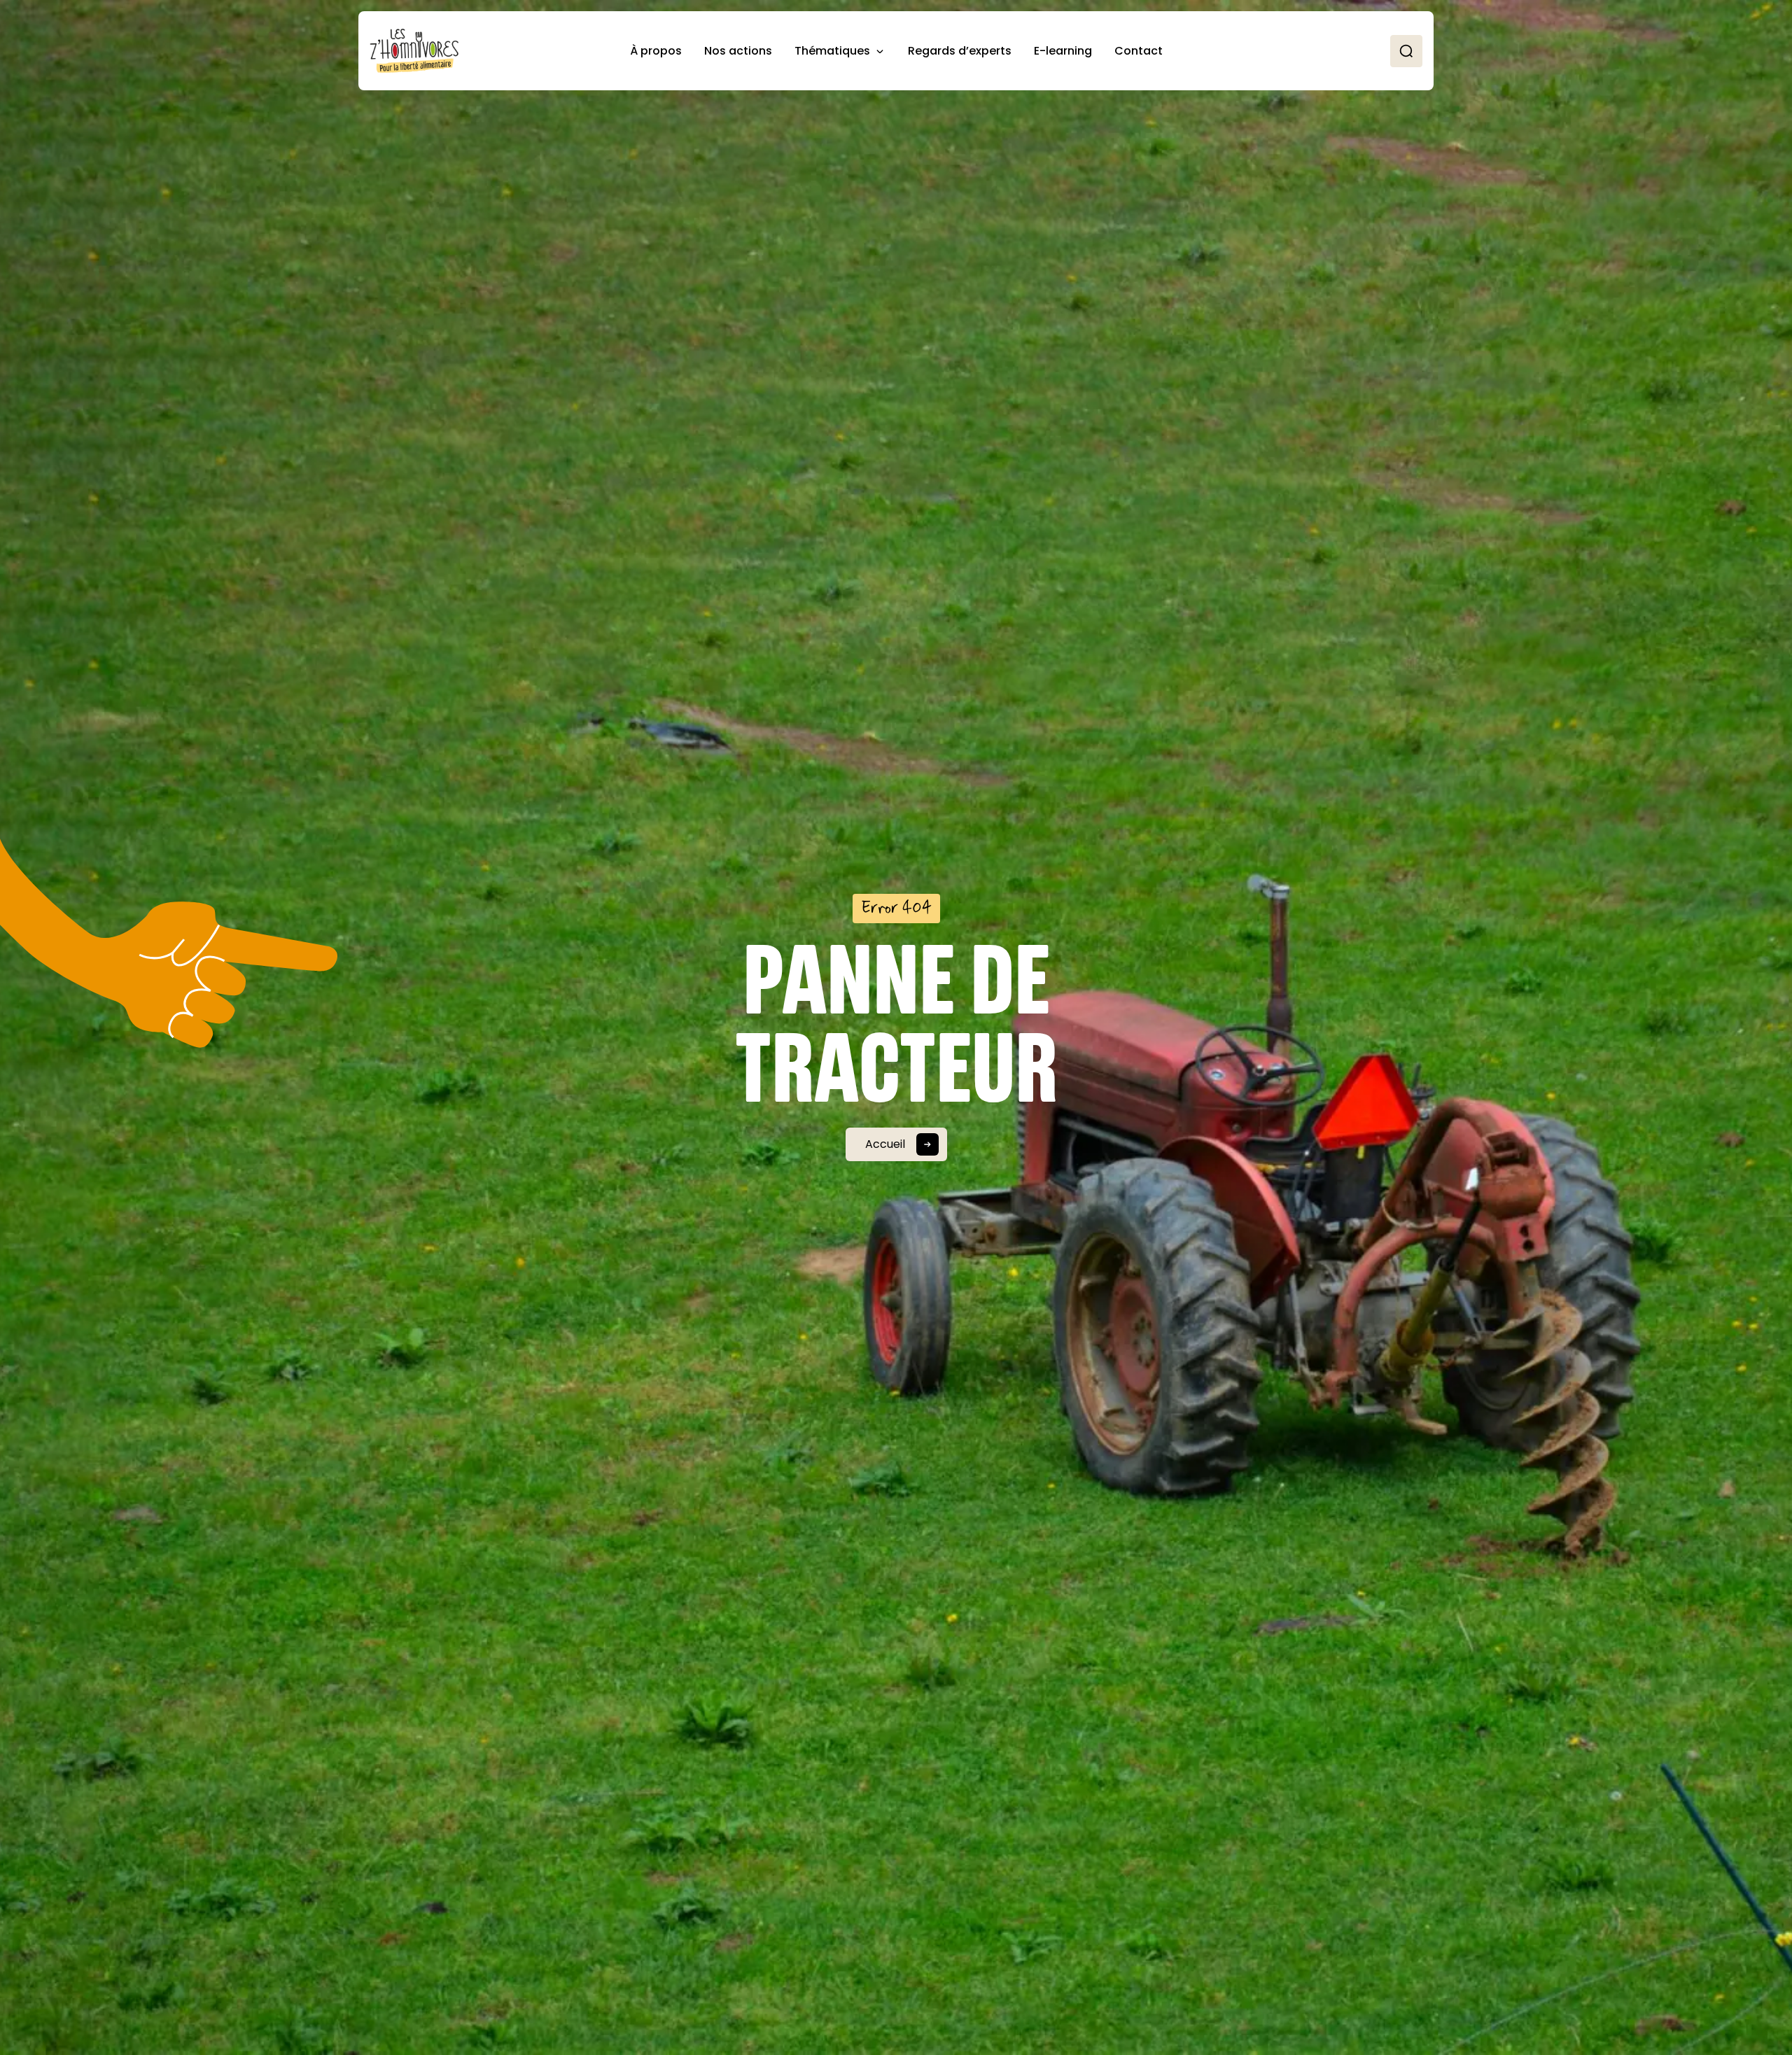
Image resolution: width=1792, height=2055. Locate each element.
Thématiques (832, 51)
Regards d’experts (960, 51)
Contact (1139, 51)
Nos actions (738, 51)
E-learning (1063, 51)
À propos (656, 51)
